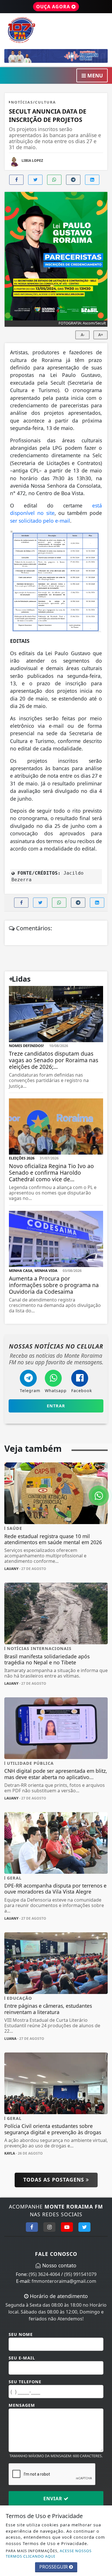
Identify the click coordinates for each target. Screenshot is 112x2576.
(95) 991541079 (80, 2274)
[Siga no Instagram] (49, 2227)
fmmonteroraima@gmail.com (64, 2281)
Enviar (54, 2499)
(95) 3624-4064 (44, 2274)
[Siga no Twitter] (84, 2227)
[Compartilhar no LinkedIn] (92, 180)
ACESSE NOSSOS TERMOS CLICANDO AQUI (49, 2553)
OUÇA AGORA (54, 7)
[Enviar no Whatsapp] (54, 180)
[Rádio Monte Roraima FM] (56, 30)
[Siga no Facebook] (32, 2227)
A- (83, 335)
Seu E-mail (22, 2358)
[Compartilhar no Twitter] (35, 180)
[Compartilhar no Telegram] (73, 180)
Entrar (56, 1406)
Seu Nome (21, 2334)
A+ (101, 335)
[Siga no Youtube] (67, 2227)
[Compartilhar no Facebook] (16, 180)
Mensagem (22, 2405)
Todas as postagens (55, 2180)
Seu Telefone (25, 2382)
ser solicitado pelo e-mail (40, 521)
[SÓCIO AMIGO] (56, 55)
